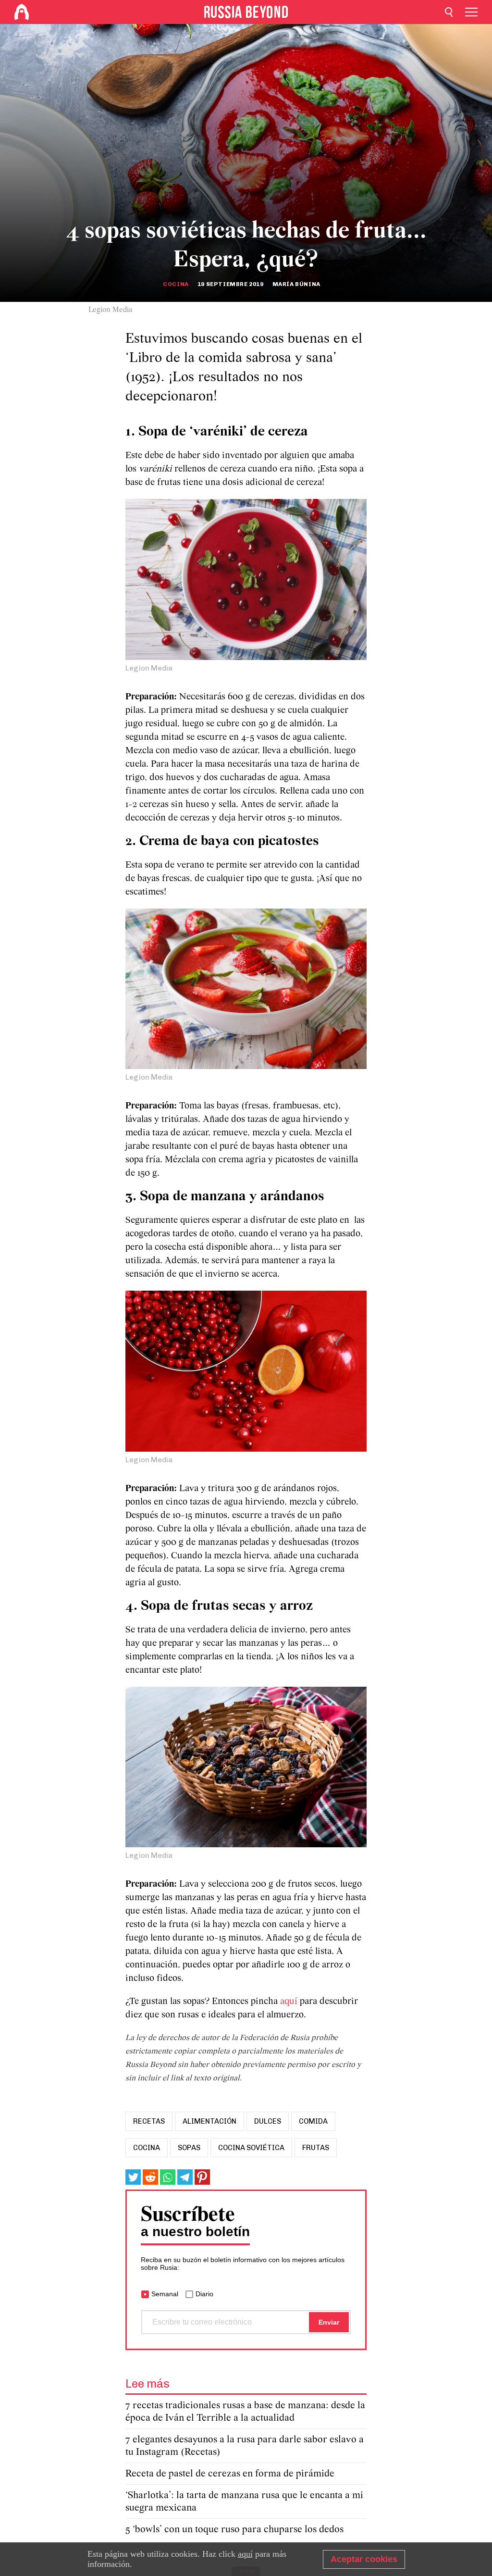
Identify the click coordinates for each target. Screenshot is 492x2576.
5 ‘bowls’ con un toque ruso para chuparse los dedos (234, 2530)
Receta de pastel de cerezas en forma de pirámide (230, 2474)
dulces (268, 2121)
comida (313, 2121)
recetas (149, 2121)
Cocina (176, 284)
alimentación (209, 2121)
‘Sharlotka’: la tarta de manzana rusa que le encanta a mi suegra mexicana (244, 2502)
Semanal (165, 2294)
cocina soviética (251, 2148)
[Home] (22, 12)
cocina (147, 2148)
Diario (204, 2294)
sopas (189, 2148)
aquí (290, 2002)
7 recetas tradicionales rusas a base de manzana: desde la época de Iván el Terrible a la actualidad (245, 2412)
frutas (316, 2148)
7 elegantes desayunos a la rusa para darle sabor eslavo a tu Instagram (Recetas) (245, 2446)
